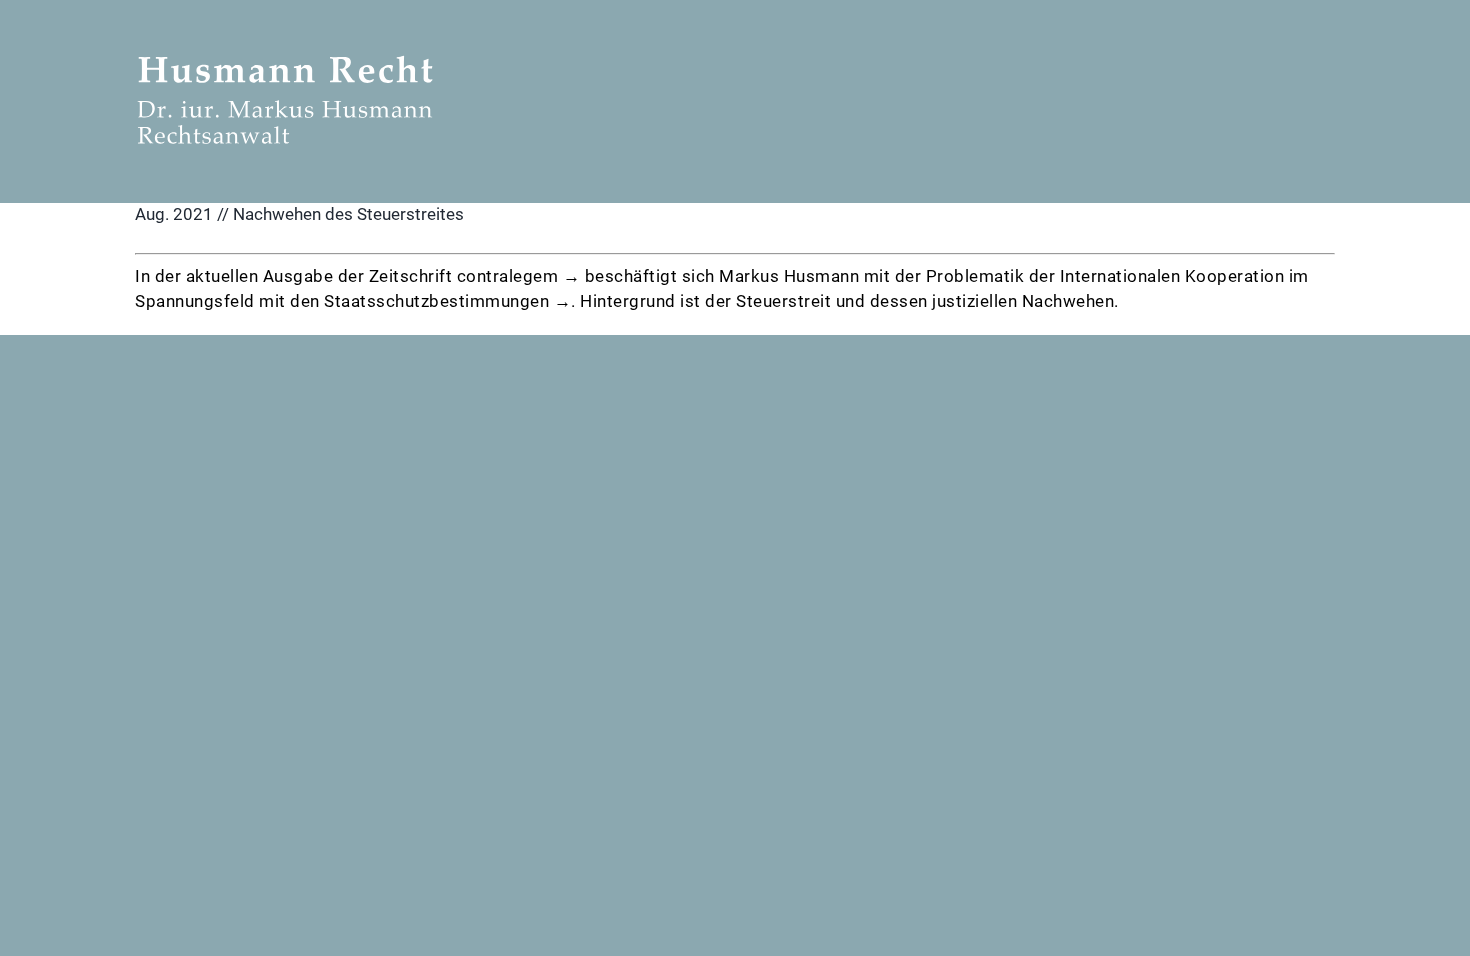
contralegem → (519, 276)
